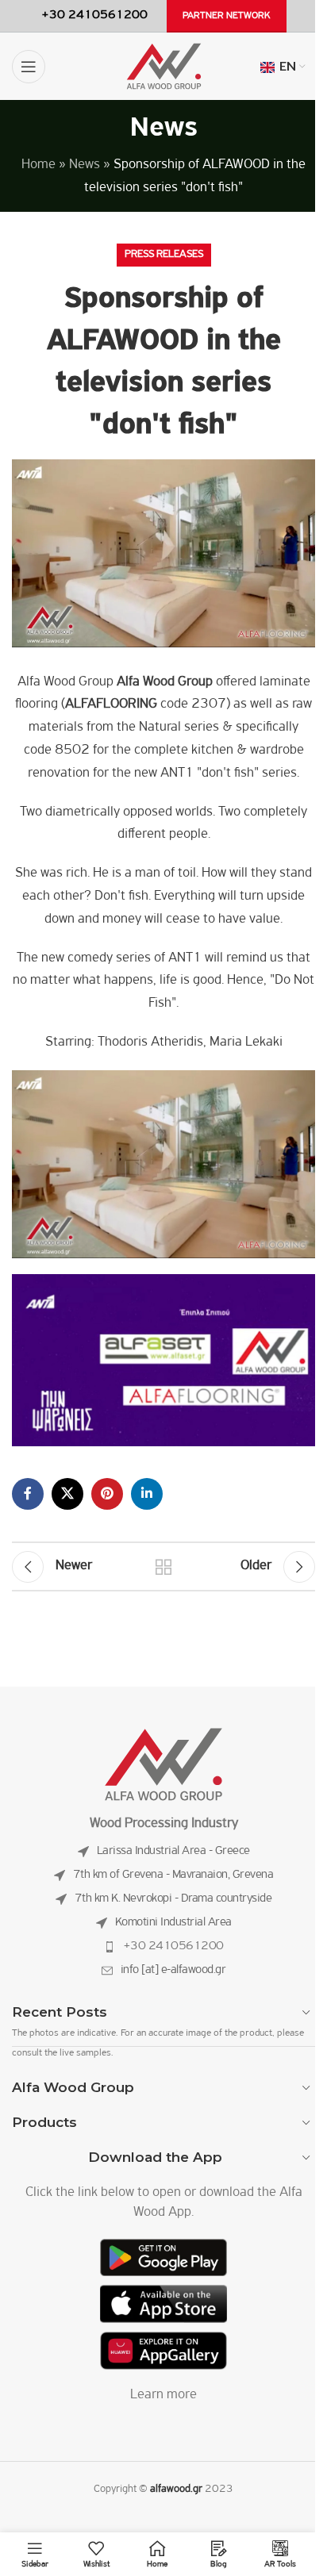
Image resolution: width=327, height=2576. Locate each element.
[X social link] (67, 1494)
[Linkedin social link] (147, 1494)
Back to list (163, 1567)
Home (38, 165)
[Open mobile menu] (29, 67)
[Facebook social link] (28, 1494)
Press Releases (164, 254)
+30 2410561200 (173, 1946)
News (85, 165)
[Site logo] (164, 67)
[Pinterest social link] (107, 1494)
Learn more (163, 2395)
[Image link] (163, 1764)
